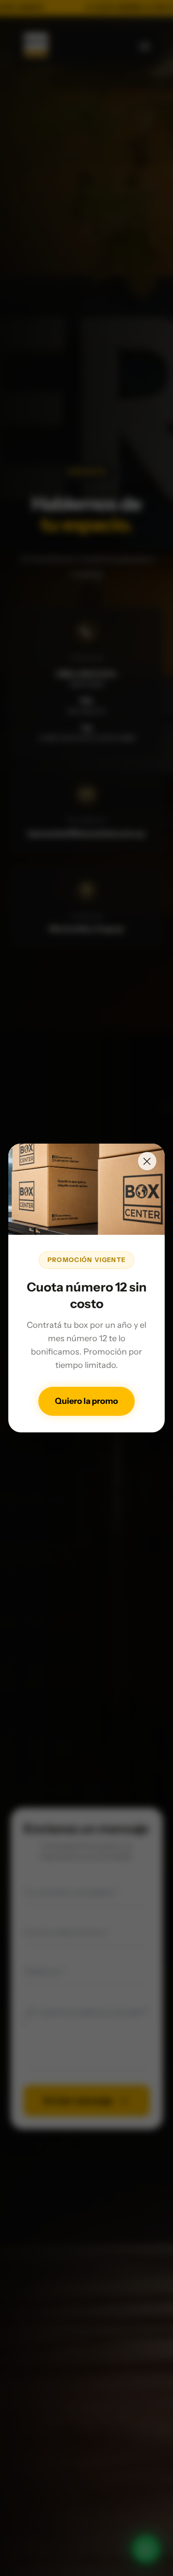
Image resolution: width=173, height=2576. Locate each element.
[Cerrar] (147, 1161)
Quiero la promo (86, 1401)
